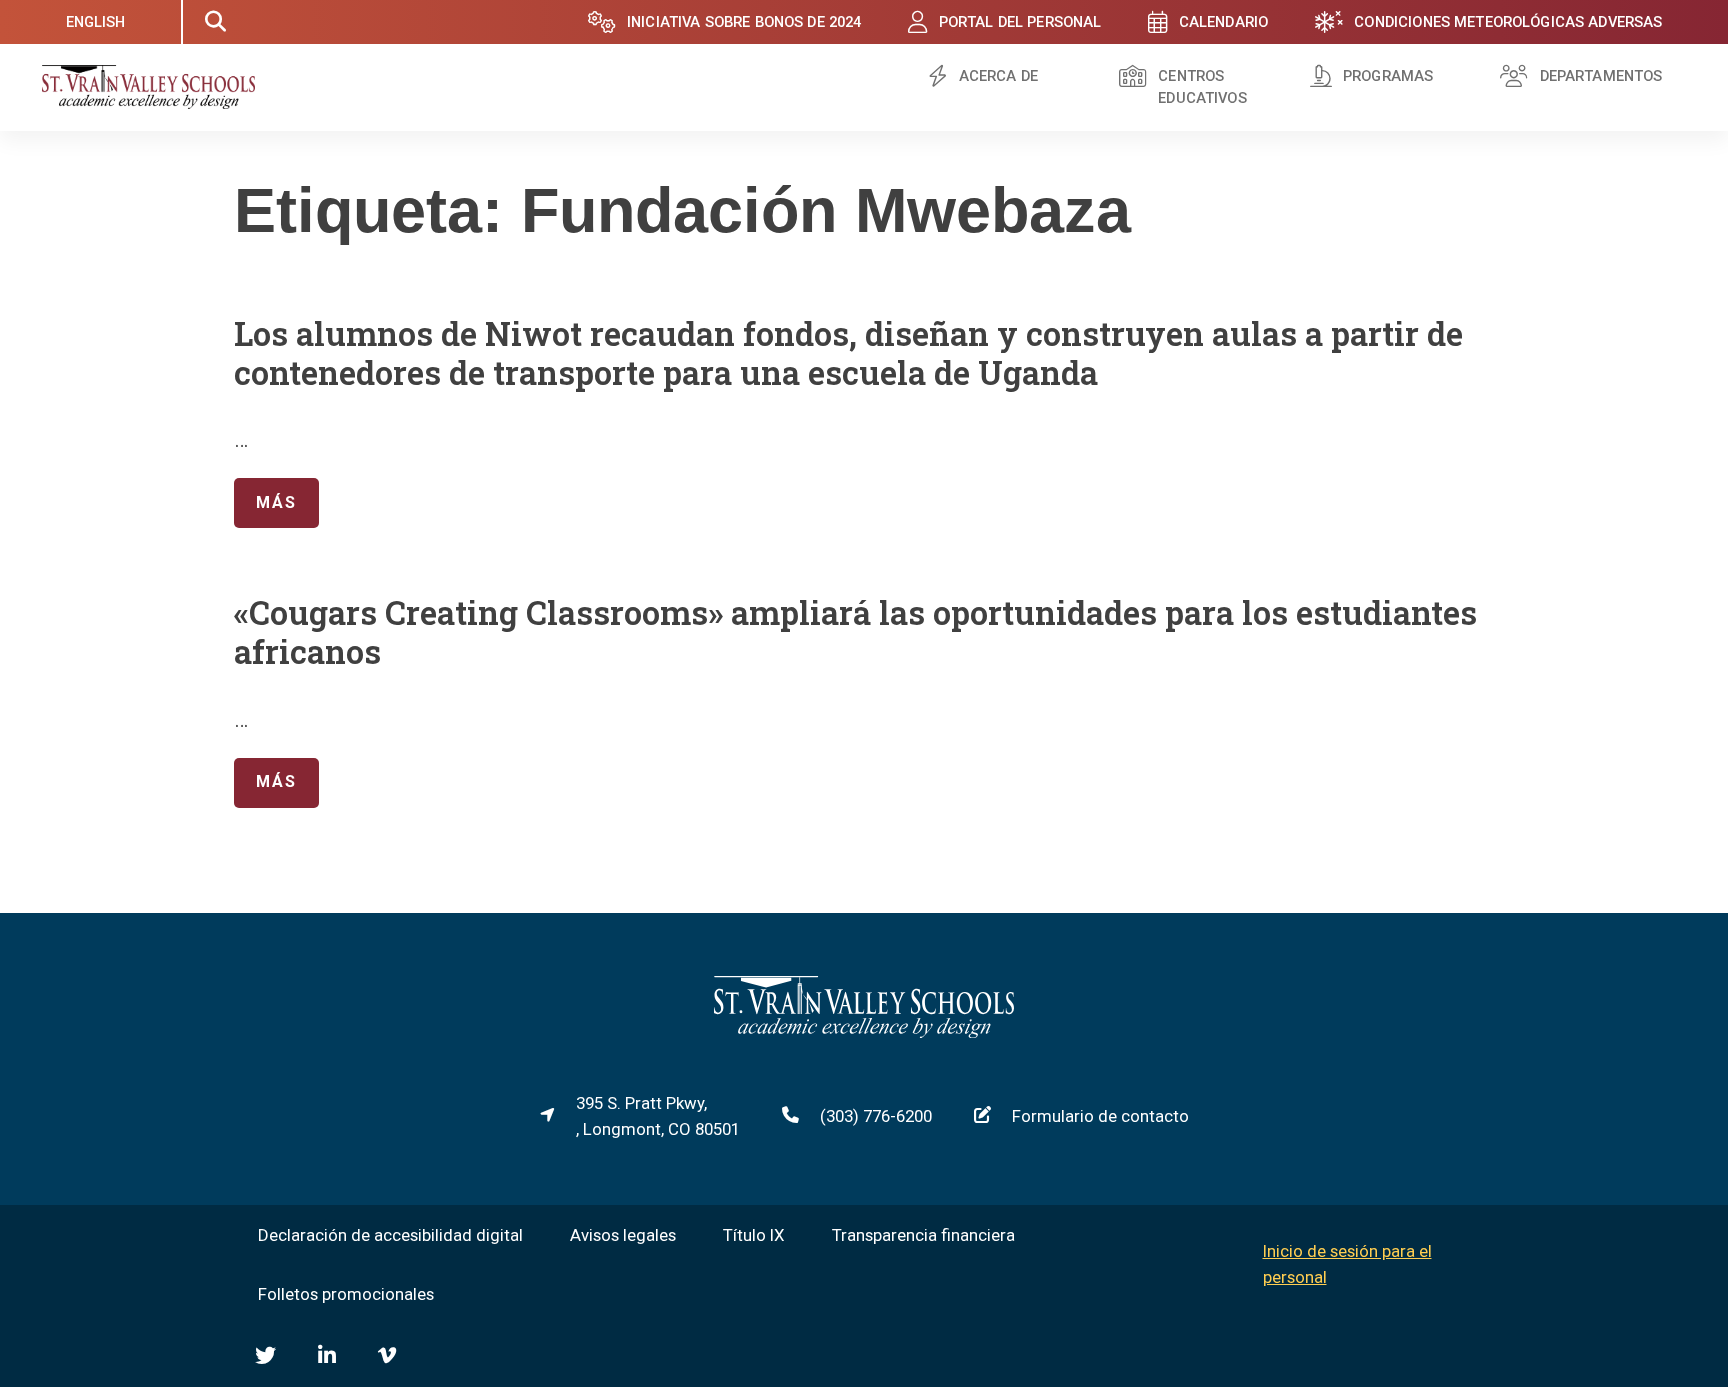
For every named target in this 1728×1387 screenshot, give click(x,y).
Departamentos (1601, 76)
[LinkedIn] (327, 1355)
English (96, 22)
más (265, 502)
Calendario (1223, 22)
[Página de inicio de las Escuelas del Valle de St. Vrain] (864, 1032)
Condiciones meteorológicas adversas (1508, 22)
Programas (1388, 76)
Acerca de (998, 76)
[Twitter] (265, 1355)
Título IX (754, 1235)
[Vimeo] (387, 1355)
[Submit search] (215, 22)
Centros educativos (1202, 87)
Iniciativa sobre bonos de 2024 (744, 22)
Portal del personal (1020, 22)
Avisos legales (623, 1235)
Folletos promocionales (346, 1294)
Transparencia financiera (923, 1235)
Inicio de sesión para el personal (1347, 1264)
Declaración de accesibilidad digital (390, 1235)
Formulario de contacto (1100, 1116)
